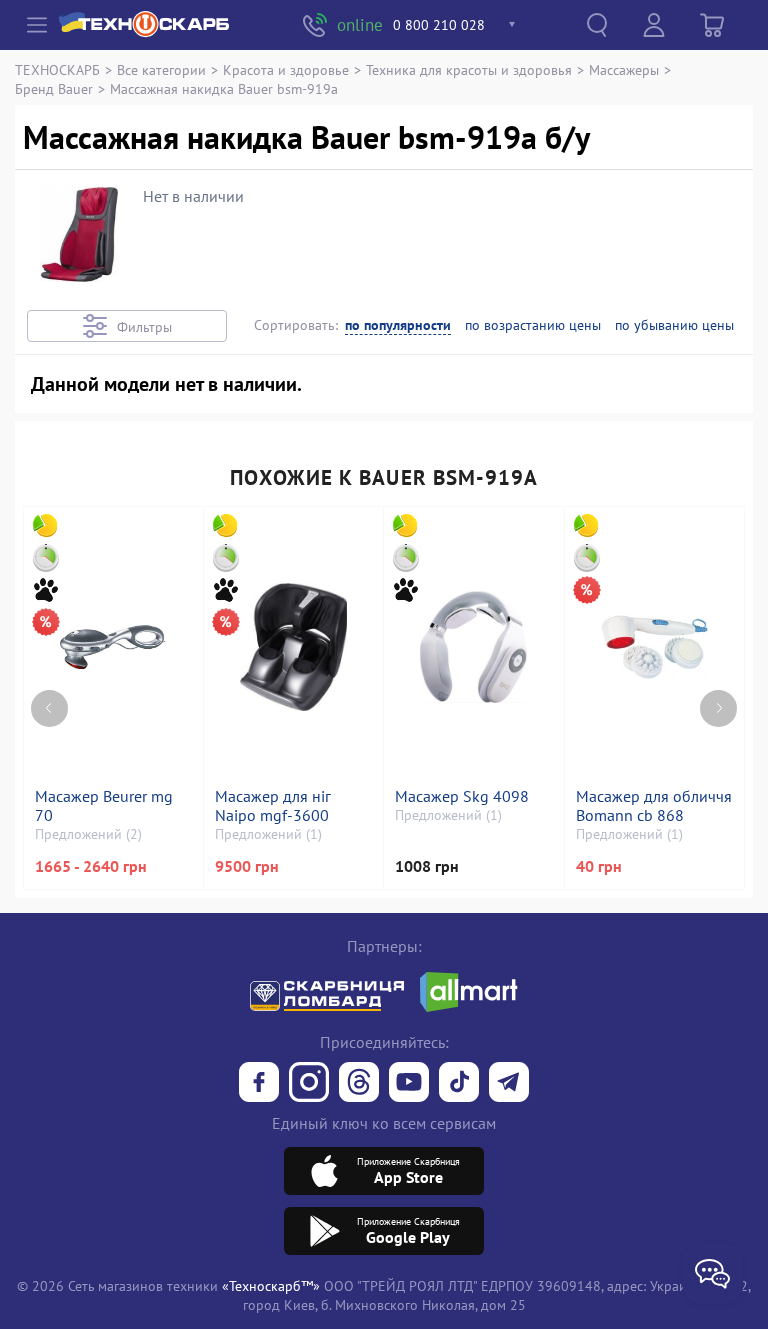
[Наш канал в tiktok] (459, 1084)
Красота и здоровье (286, 69)
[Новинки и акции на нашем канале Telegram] (509, 1084)
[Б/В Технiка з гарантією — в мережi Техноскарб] (409, 1084)
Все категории (161, 69)
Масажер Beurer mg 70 (104, 806)
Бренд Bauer (54, 88)
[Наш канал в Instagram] (309, 1084)
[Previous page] (49, 708)
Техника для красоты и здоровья (469, 69)
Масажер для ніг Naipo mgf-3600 (273, 806)
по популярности (398, 325)
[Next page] (718, 708)
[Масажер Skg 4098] (473, 647)
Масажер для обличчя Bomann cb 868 (654, 806)
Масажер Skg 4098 (462, 796)
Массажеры (624, 69)
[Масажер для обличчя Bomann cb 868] (654, 647)
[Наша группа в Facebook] (259, 1084)
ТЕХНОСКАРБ (57, 69)
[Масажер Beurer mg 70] (113, 647)
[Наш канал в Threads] (359, 1084)
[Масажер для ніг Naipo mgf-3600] (293, 647)
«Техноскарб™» (271, 1285)
